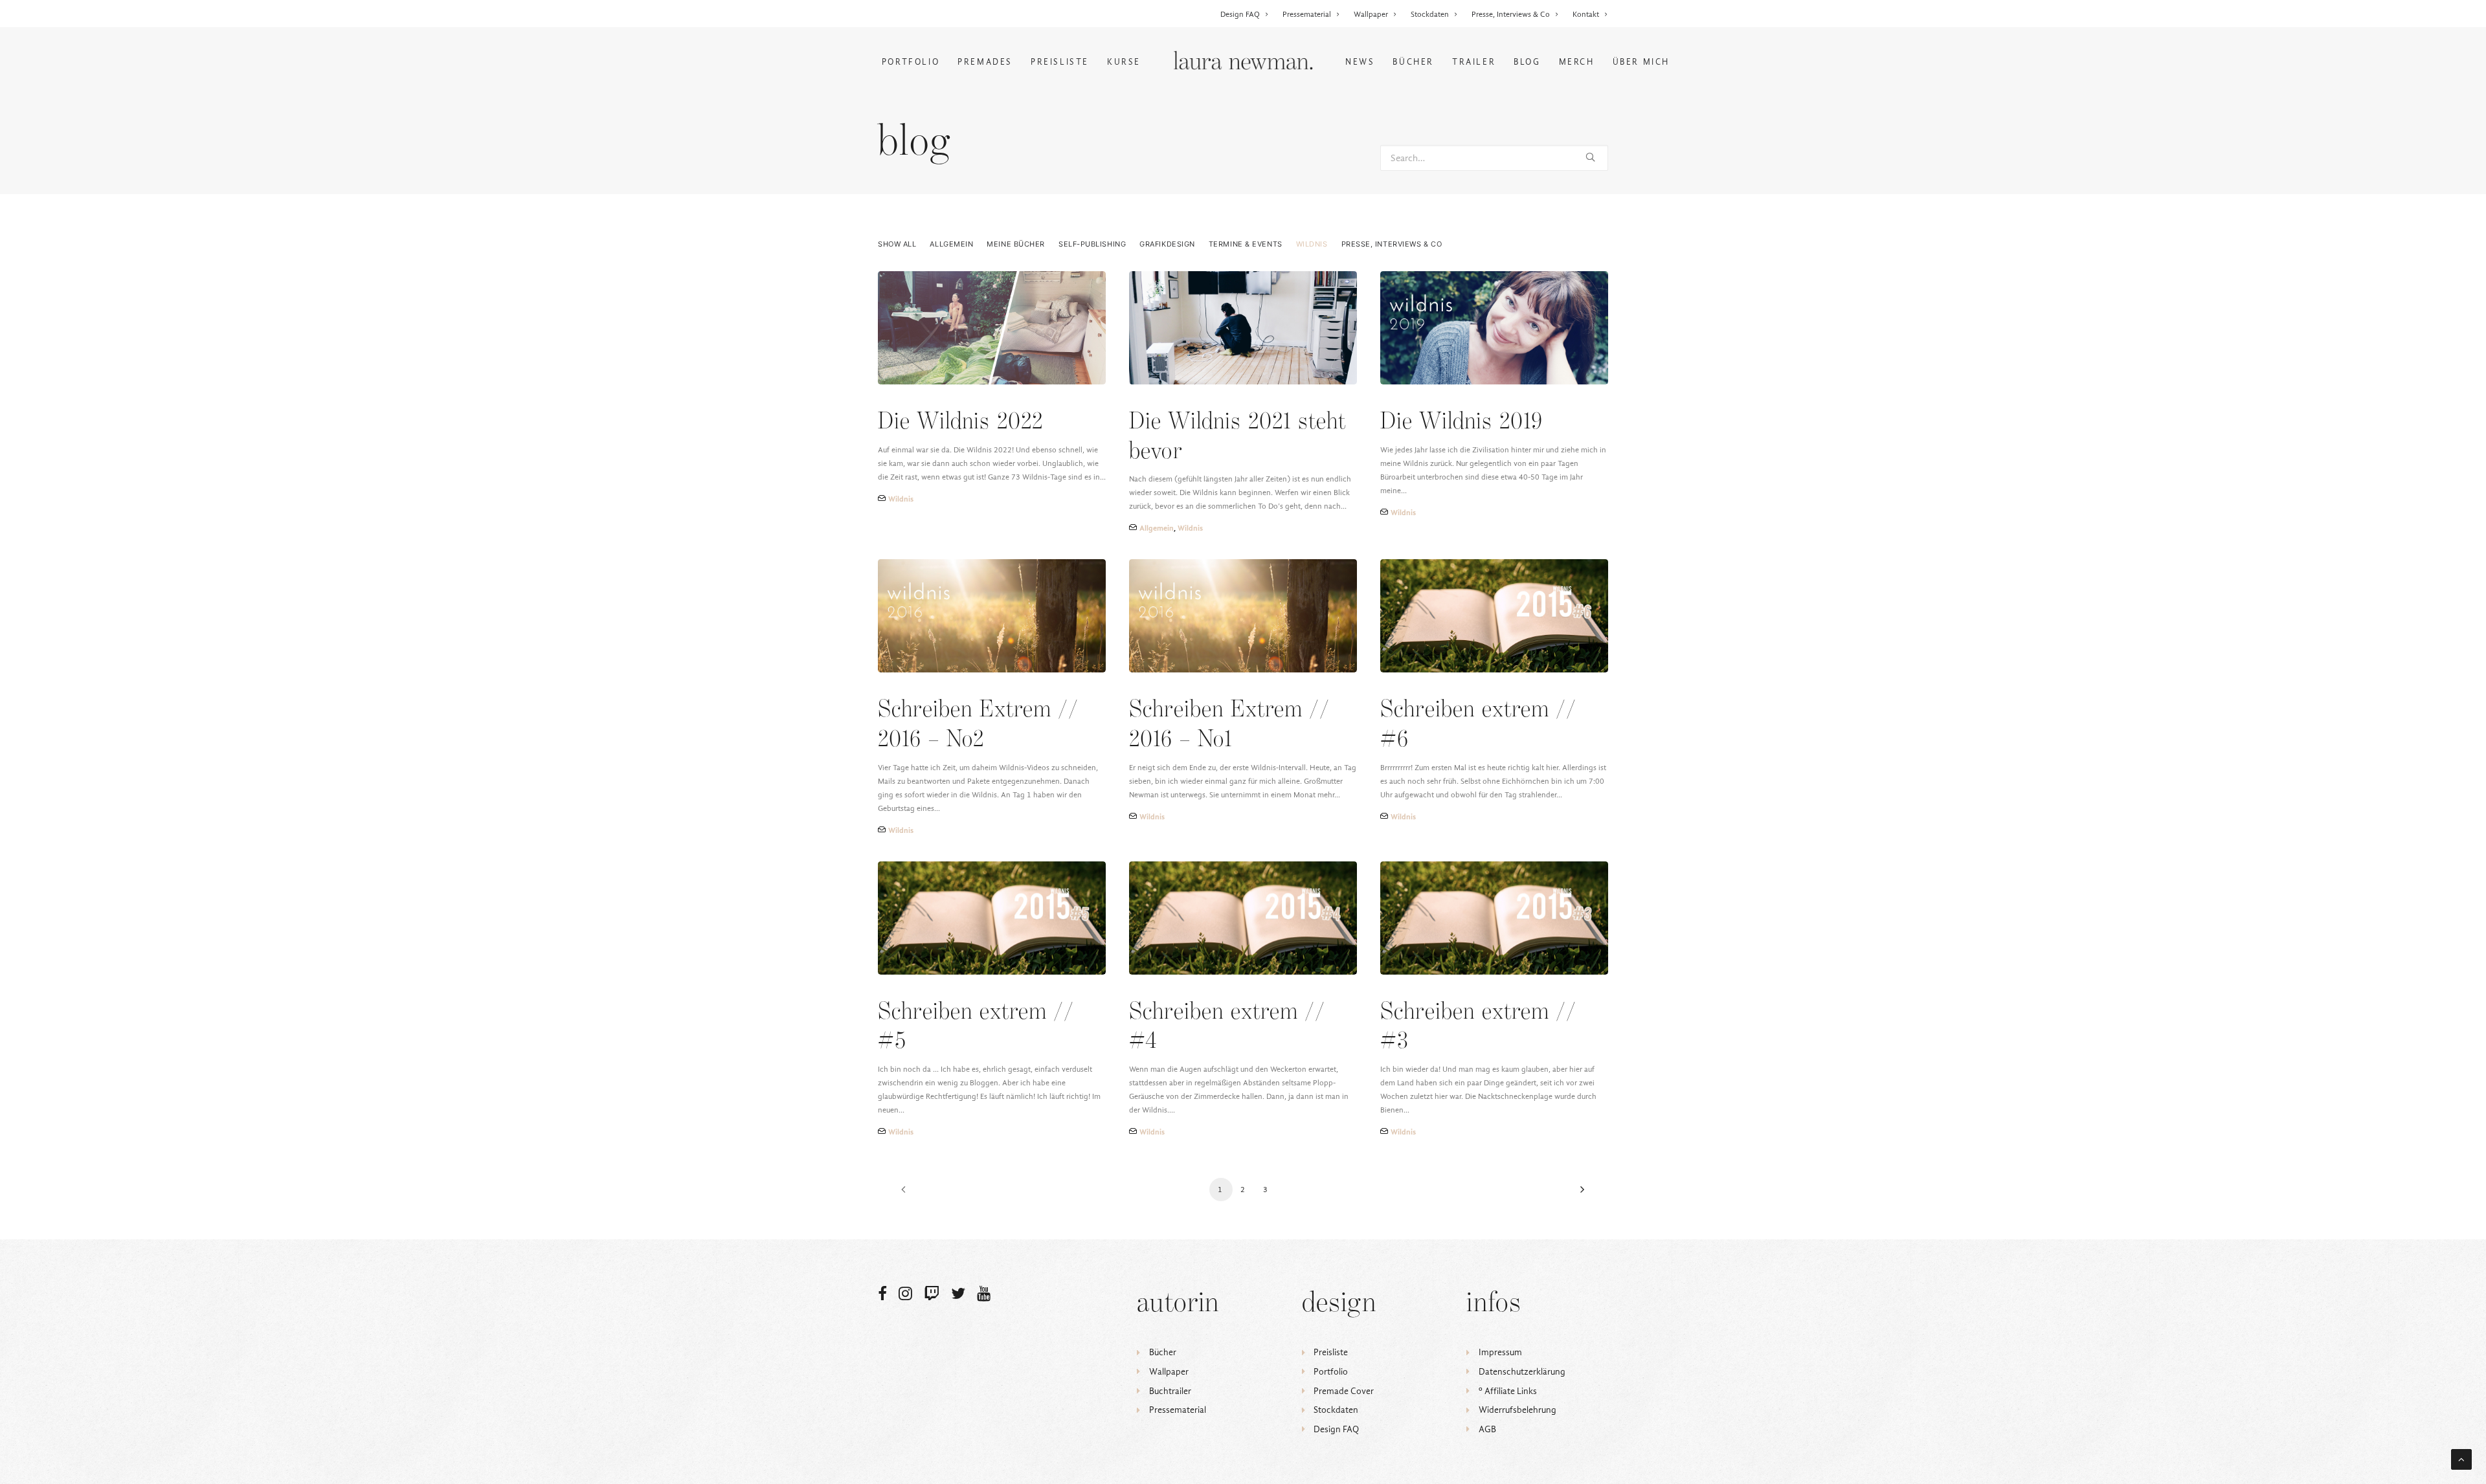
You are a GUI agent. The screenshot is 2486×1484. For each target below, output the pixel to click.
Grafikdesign (1167, 244)
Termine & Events (1246, 244)
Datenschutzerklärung (1522, 1372)
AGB (1487, 1429)
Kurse (1124, 62)
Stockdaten (1430, 14)
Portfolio (911, 62)
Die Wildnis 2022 (960, 422)
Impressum (1500, 1352)
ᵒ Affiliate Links (1508, 1391)
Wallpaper (1371, 14)
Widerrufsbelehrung (1517, 1410)
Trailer (1474, 62)
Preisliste (1060, 62)
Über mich (1641, 62)
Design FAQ (1240, 14)
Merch (1577, 62)
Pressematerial (1307, 14)
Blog (1527, 62)
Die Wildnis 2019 (1461, 422)
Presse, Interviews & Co (1511, 14)
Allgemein (951, 244)
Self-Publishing (1092, 244)
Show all (897, 244)
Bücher (1413, 62)
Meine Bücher (1016, 244)
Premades (985, 62)
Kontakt (1586, 14)
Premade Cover (1344, 1391)
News (1360, 62)
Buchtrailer (1170, 1391)
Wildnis (1312, 244)
